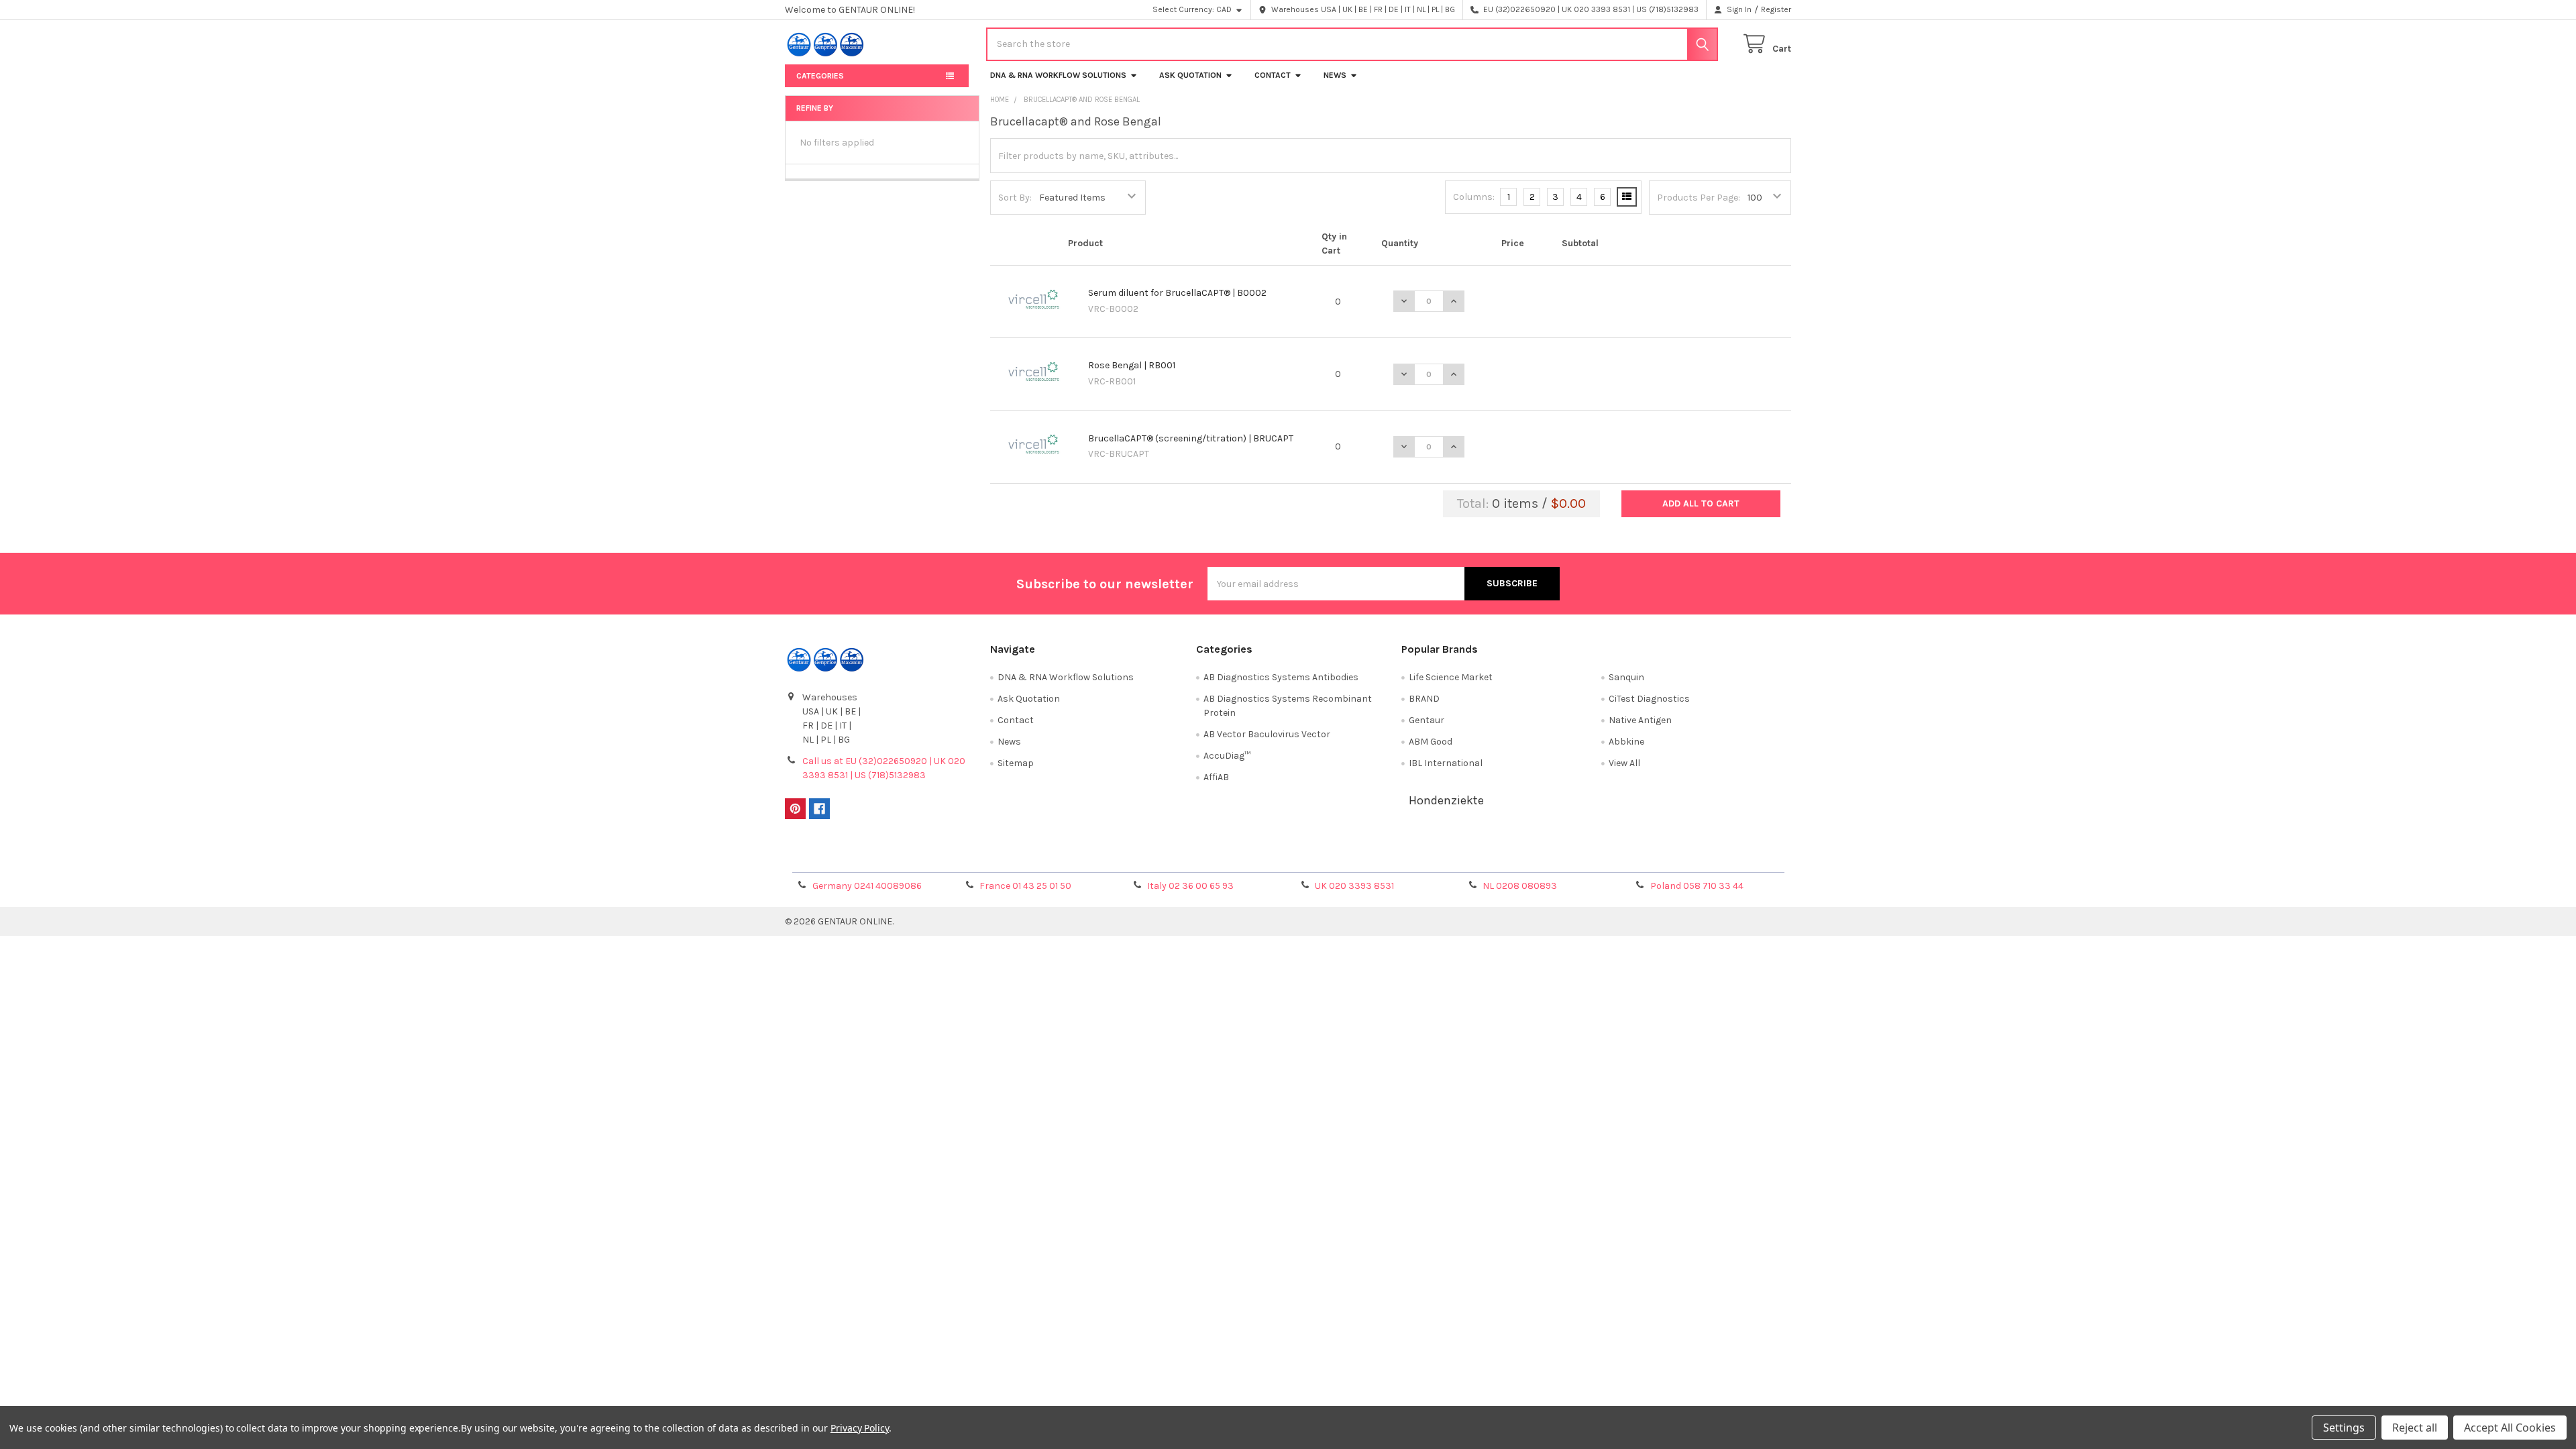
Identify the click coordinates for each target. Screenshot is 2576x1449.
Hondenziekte (1446, 800)
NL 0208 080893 (1520, 886)
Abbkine (1626, 742)
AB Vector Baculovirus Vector (1267, 734)
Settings (2344, 1428)
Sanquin (1626, 677)
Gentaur (1427, 720)
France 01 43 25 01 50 (1025, 886)
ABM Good (1431, 742)
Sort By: (1015, 198)
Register (1776, 9)
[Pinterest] (795, 809)
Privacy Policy (1666, 857)
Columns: (1474, 197)
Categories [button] (820, 76)
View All (1624, 763)
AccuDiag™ (1227, 756)
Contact (1273, 75)
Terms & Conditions (911, 857)
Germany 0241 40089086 (867, 886)
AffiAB (1216, 777)
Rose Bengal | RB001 (1132, 365)
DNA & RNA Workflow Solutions (1058, 75)
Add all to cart (1701, 503)
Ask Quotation (1190, 75)
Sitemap (1016, 763)
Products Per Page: (1699, 198)
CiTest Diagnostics (1649, 699)
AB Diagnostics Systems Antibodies (1281, 677)
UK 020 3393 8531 (1354, 886)
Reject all (2415, 1428)
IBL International (1446, 763)
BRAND (1424, 699)
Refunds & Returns (1414, 857)
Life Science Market (1451, 677)
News (1335, 75)
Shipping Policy (1163, 857)
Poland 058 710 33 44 (1697, 886)
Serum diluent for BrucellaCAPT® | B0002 (1177, 293)
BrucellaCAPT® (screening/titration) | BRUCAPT (1191, 438)
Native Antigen (1640, 720)
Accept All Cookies (2510, 1428)
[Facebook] (819, 809)
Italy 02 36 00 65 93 (1190, 886)
